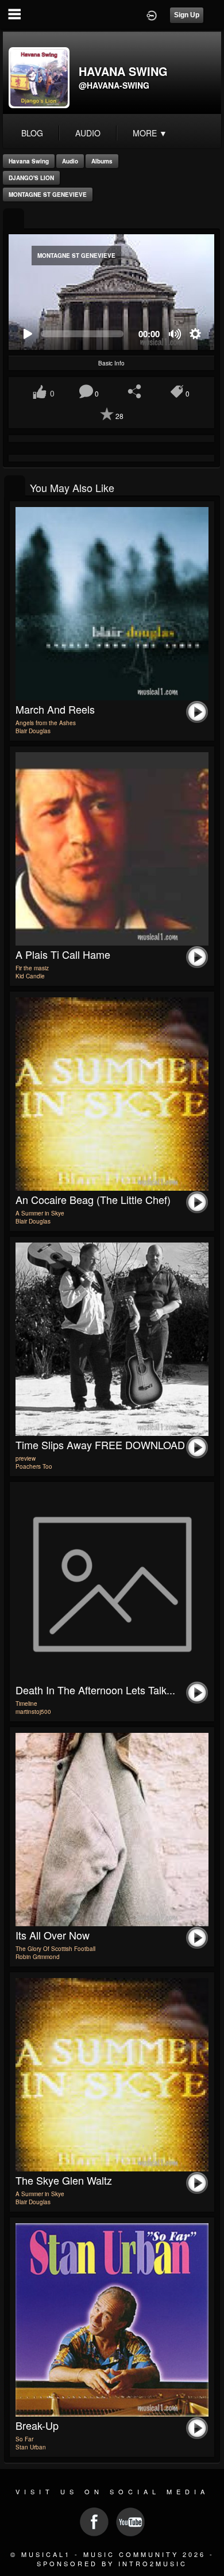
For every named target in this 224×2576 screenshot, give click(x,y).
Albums (102, 161)
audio (88, 133)
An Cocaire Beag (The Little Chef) (93, 1199)
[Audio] (13, 220)
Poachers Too (34, 1466)
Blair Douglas (33, 731)
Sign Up (187, 15)
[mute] (175, 334)
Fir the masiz (32, 968)
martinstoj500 (33, 1712)
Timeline (26, 1704)
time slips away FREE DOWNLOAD (100, 1445)
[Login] (152, 14)
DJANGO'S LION (31, 178)
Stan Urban (31, 2447)
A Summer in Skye (40, 1213)
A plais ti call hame (63, 954)
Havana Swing (29, 161)
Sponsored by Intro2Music (112, 2563)
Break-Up (37, 2425)
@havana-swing (114, 85)
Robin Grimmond (38, 1957)
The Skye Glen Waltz (64, 2180)
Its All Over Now (53, 1935)
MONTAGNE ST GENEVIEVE (48, 195)
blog (32, 133)
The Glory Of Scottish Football (55, 1949)
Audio (70, 161)
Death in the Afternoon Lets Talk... (95, 1690)
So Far (24, 2439)
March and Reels (55, 709)
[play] (27, 334)
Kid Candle (30, 976)
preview (26, 1458)
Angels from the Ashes (46, 723)
